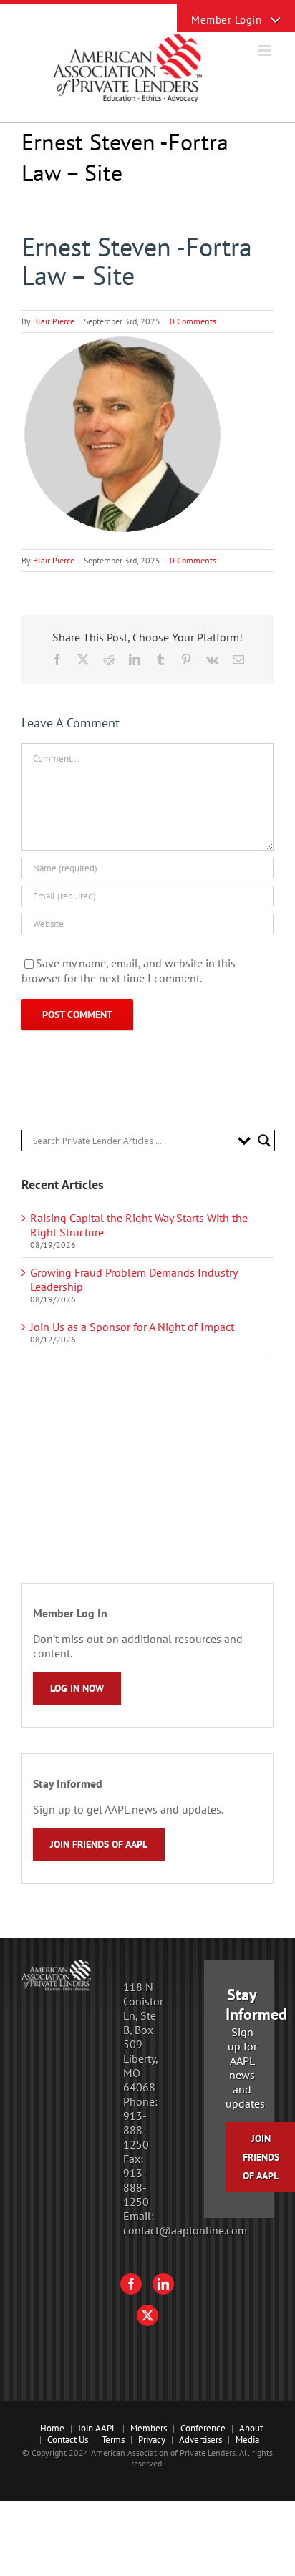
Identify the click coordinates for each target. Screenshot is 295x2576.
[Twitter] (147, 2315)
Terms (113, 2440)
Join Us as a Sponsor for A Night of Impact (132, 1327)
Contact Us (68, 2440)
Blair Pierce (54, 321)
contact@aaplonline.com (185, 2230)
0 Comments (193, 321)
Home (52, 2428)
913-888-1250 (136, 2130)
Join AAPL (97, 2428)
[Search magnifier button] (264, 1141)
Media (247, 2440)
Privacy (152, 2440)
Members (149, 2428)
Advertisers (200, 2440)
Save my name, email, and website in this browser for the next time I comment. (129, 971)
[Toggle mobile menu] (266, 50)
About (251, 2428)
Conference (203, 2428)
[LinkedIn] (163, 2284)
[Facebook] (131, 2284)
